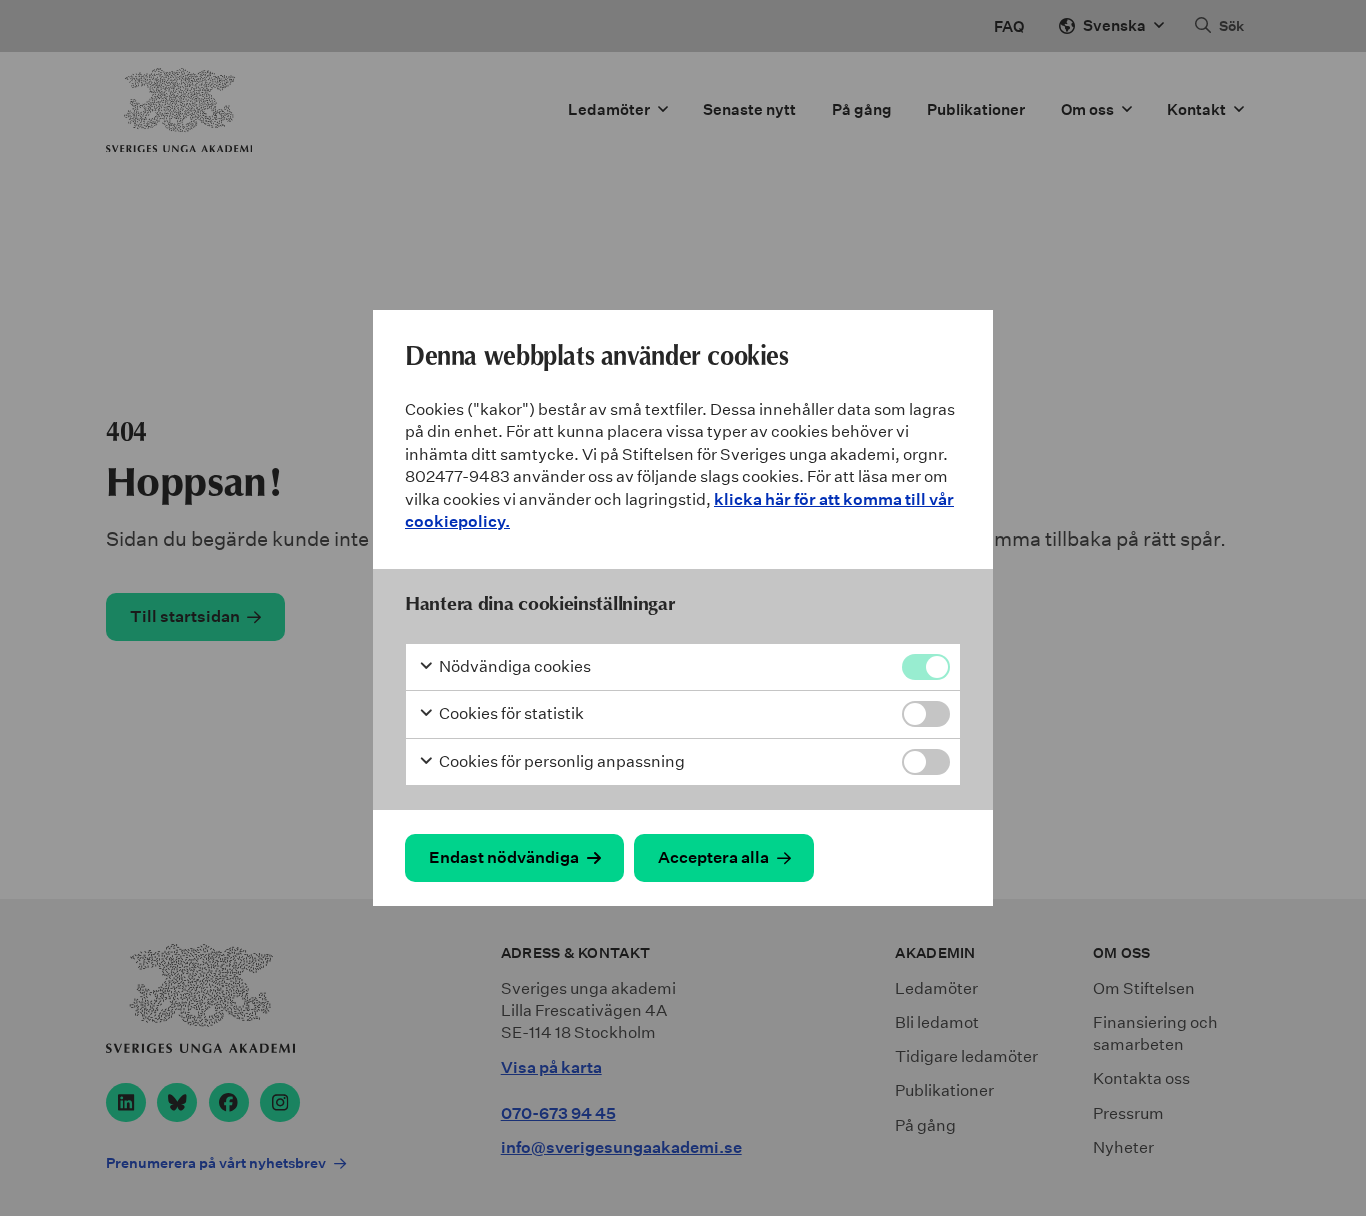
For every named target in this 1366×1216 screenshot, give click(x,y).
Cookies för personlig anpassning (560, 761)
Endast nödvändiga (504, 857)
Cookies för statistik (510, 713)
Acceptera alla (713, 857)
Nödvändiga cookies (513, 666)
